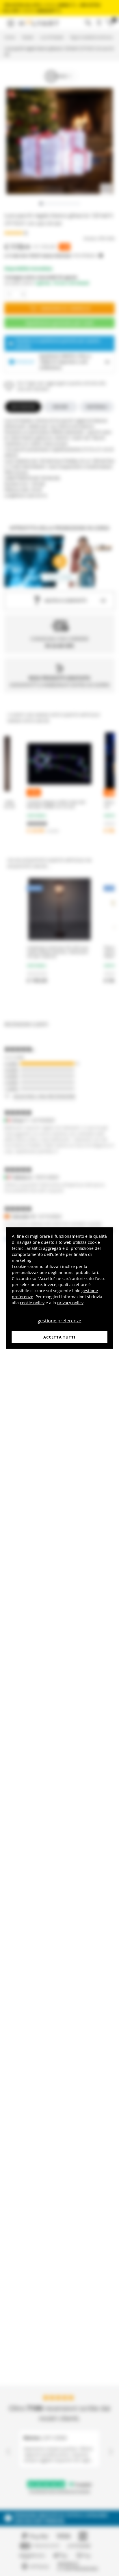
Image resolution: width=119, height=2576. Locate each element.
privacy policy (70, 1302)
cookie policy (32, 1302)
